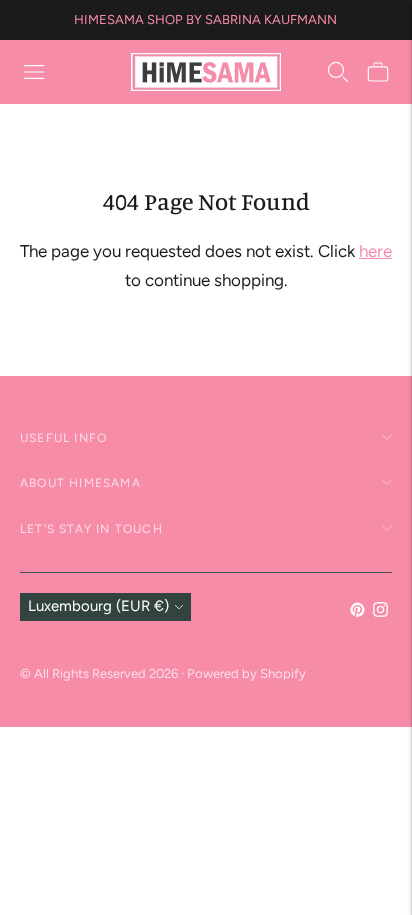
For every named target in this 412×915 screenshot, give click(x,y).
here (375, 251)
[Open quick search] (338, 72)
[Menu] (34, 72)
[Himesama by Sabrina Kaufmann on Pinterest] (357, 612)
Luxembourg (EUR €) (98, 606)
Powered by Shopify (246, 673)
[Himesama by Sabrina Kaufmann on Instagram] (380, 612)
